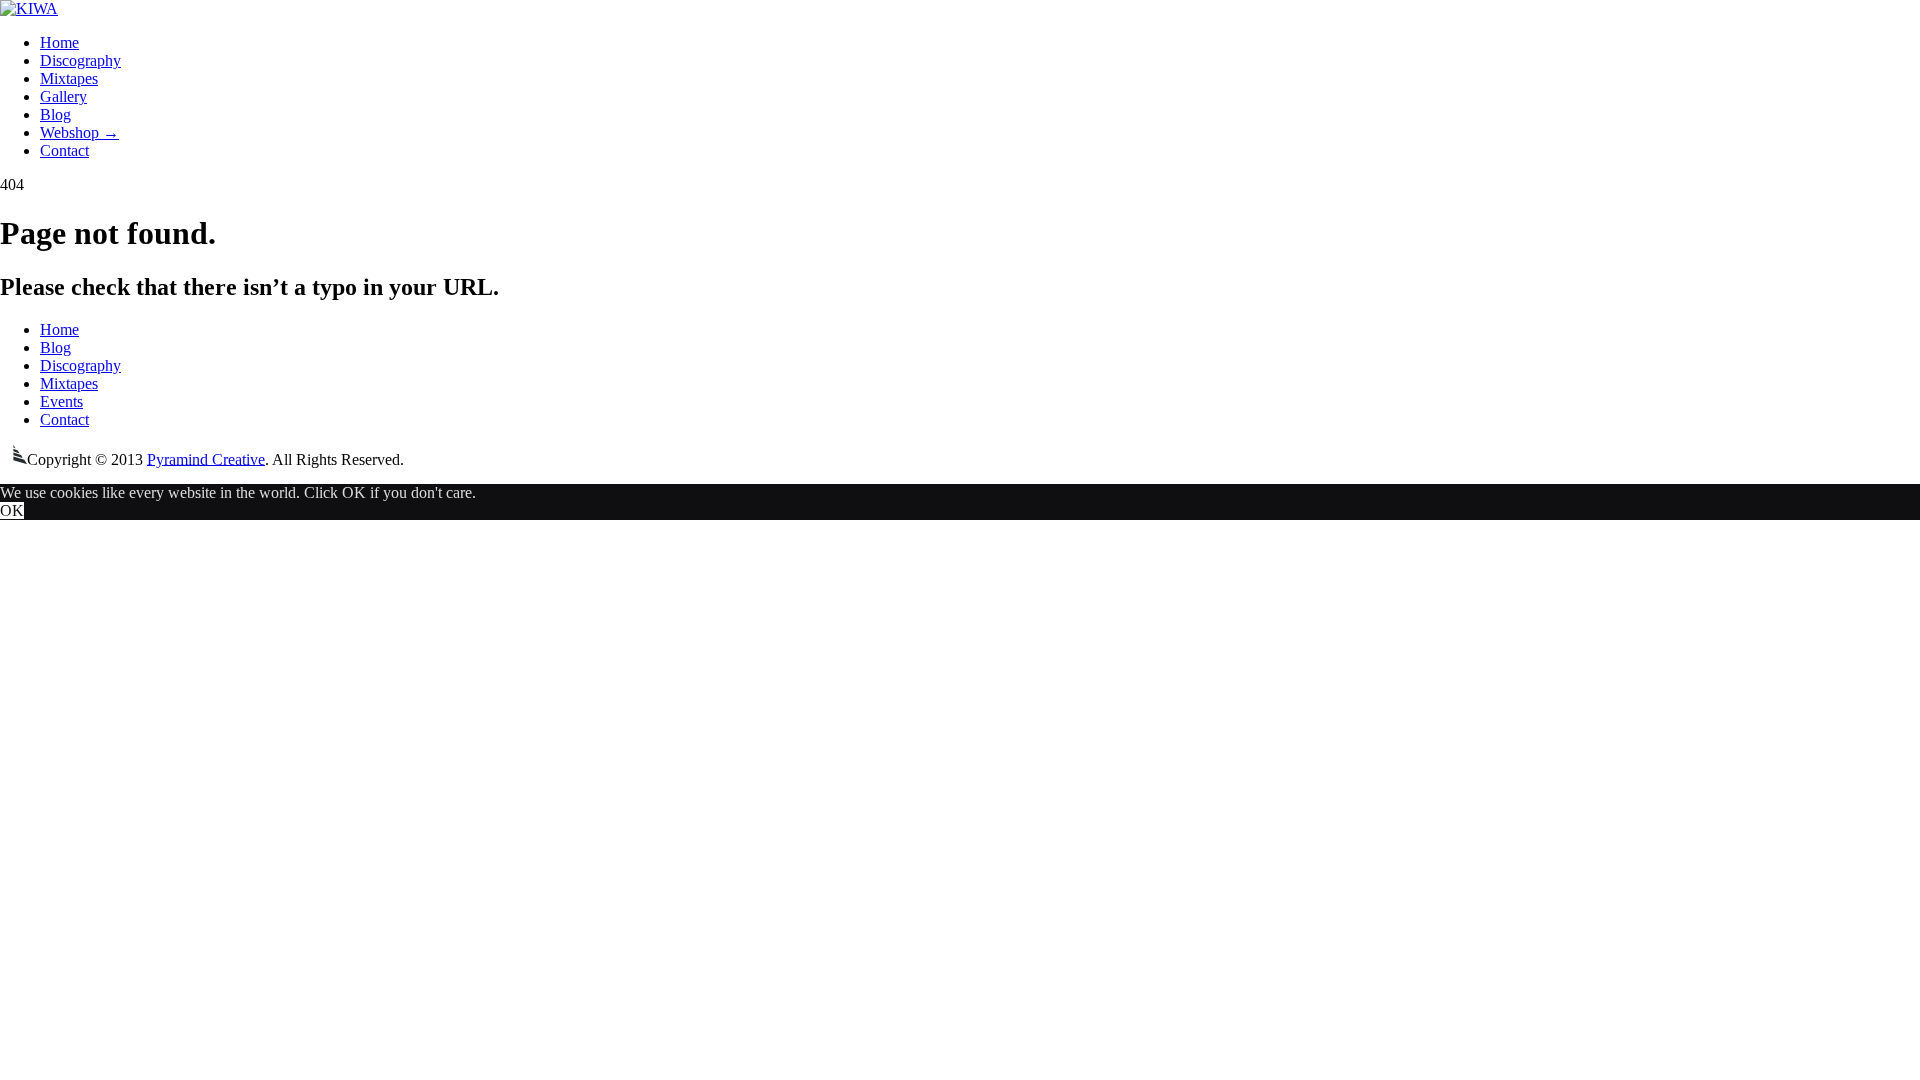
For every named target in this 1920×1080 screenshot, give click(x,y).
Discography (80, 60)
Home (59, 42)
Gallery (63, 96)
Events (61, 401)
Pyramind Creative (206, 458)
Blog (55, 114)
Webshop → (79, 132)
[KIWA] (29, 8)
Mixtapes (69, 78)
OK (12, 510)
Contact (64, 150)
